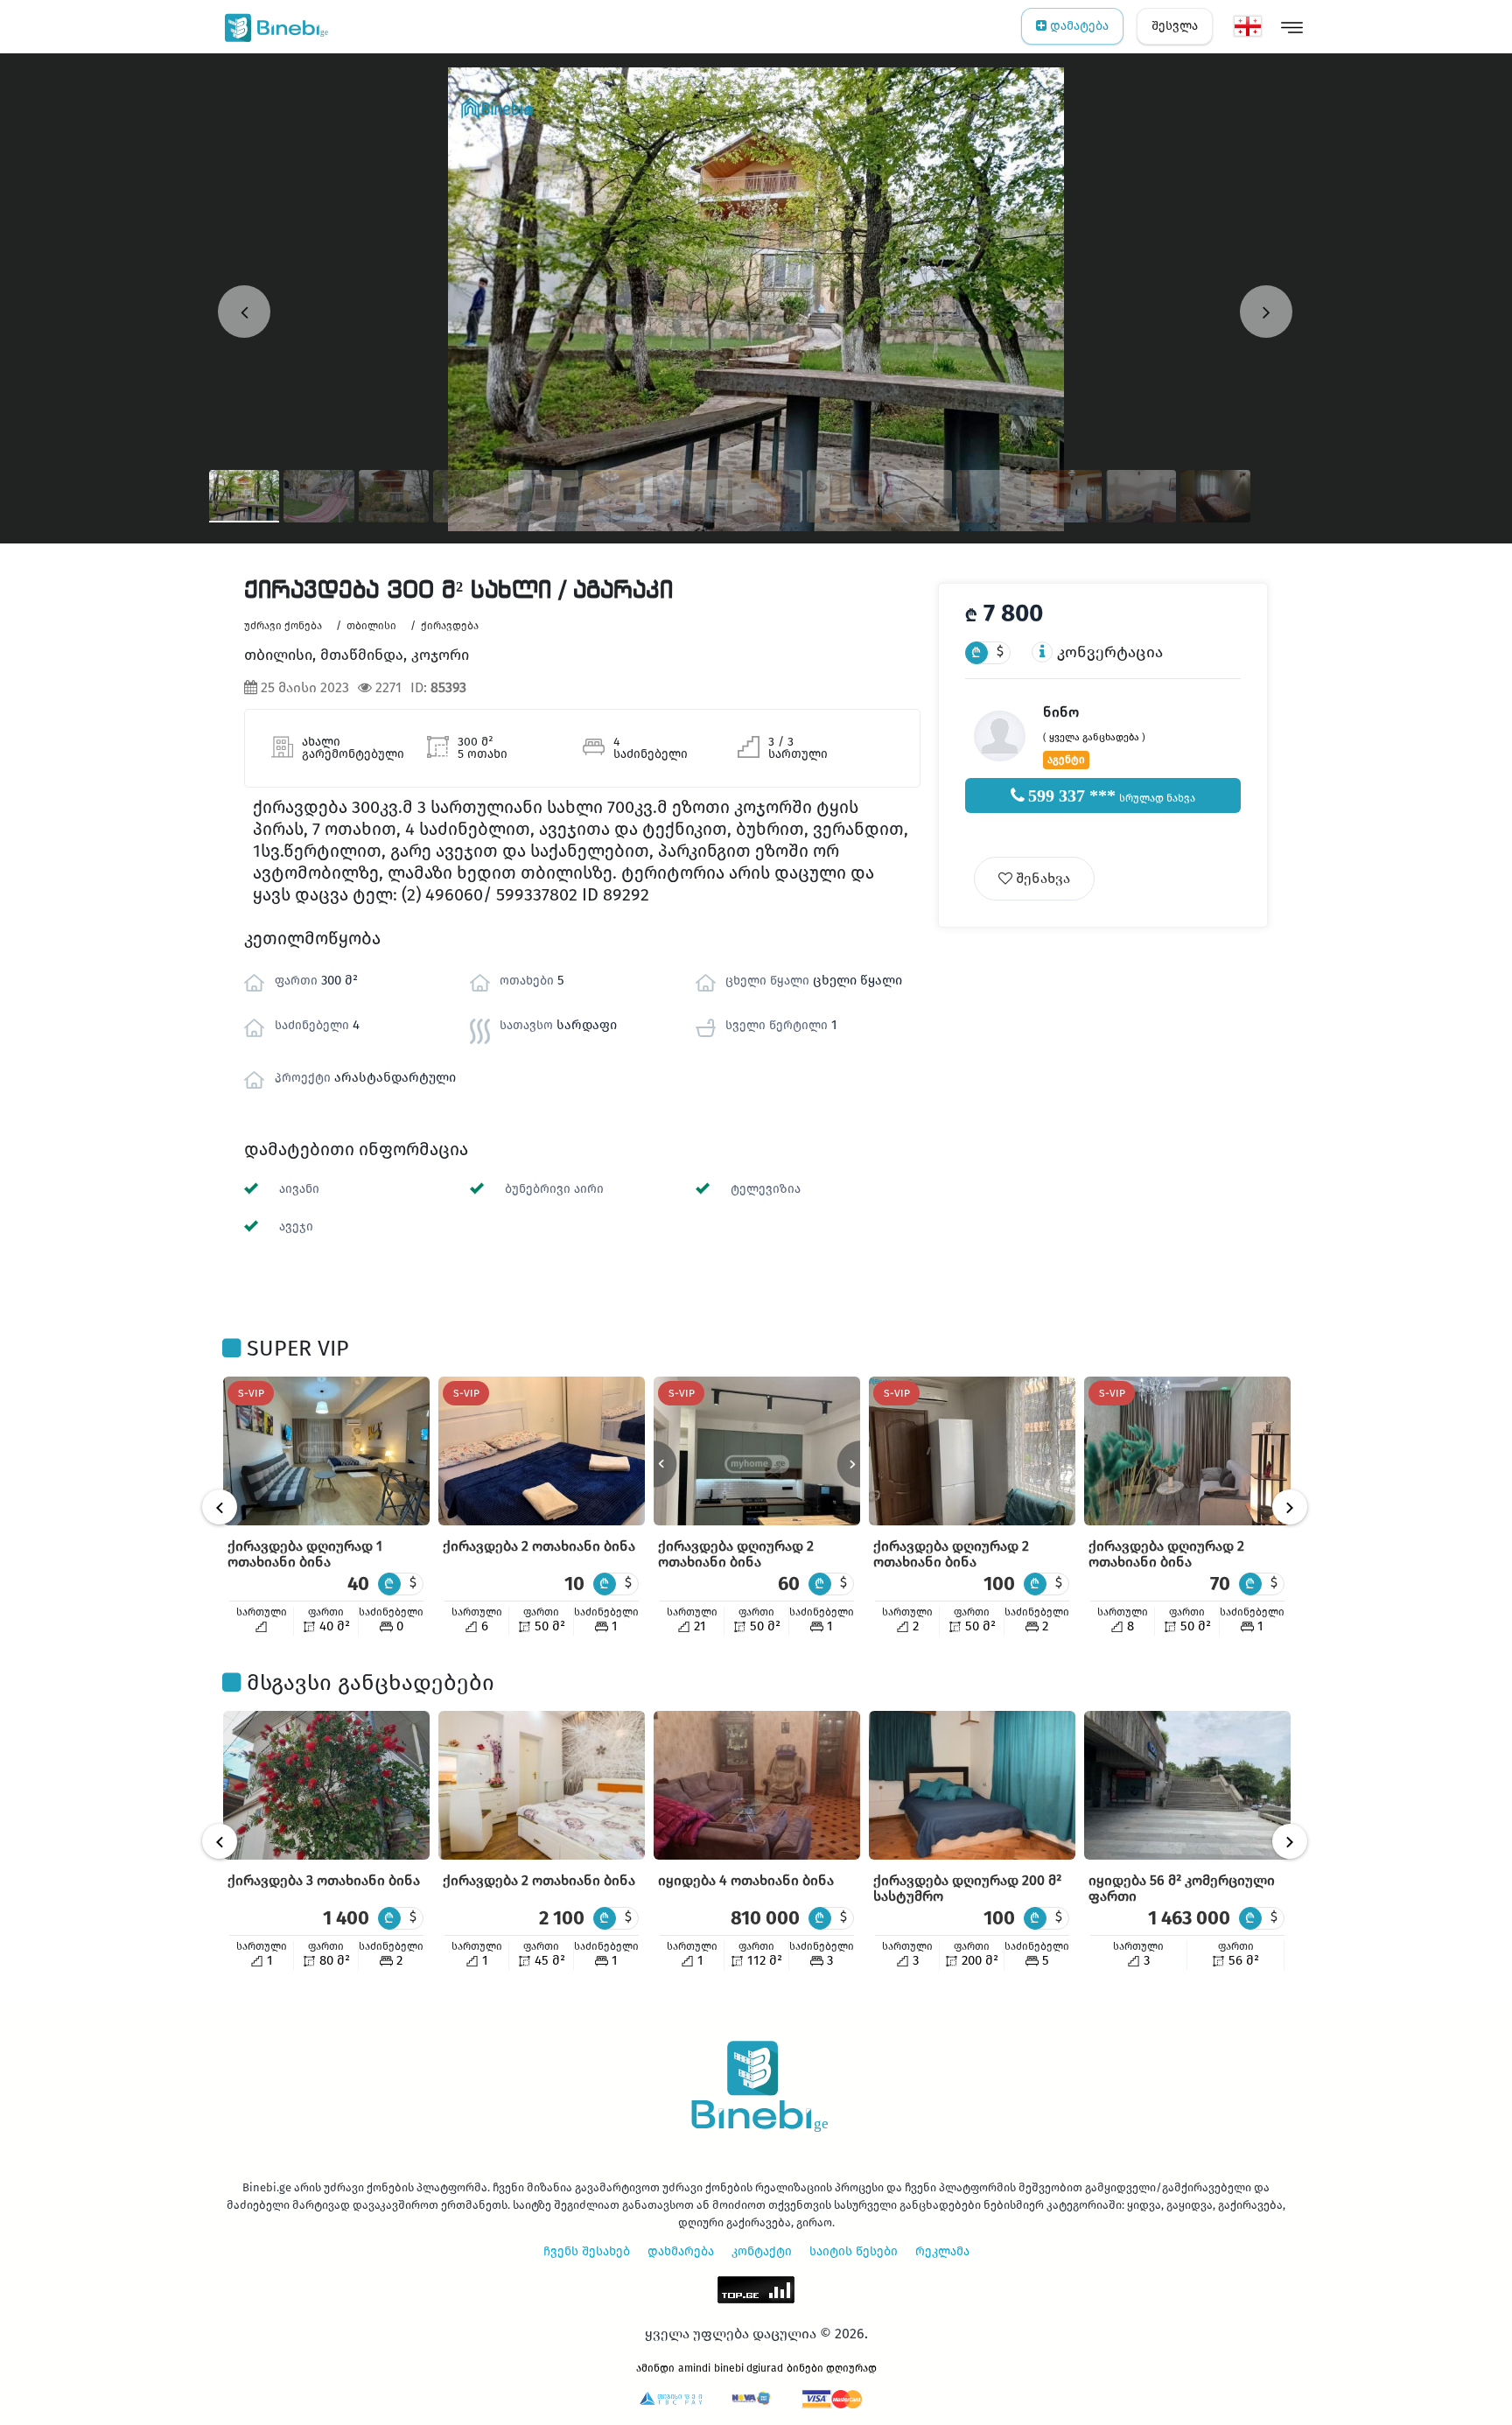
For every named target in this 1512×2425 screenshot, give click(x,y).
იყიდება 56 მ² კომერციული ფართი (1182, 1888)
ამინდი (655, 2368)
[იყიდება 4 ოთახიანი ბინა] (757, 1785)
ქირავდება (450, 626)
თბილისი (371, 626)
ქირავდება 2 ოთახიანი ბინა (539, 1546)
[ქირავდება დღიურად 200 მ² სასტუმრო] (972, 1785)
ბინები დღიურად (832, 2368)
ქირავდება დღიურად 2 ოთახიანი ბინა (736, 1554)
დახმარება (681, 2251)
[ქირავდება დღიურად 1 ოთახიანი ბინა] (326, 1451)
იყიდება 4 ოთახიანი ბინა (746, 1880)
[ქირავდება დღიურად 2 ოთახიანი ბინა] (757, 1451)
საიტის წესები (854, 2251)
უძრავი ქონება (283, 626)
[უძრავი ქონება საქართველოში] (273, 26)
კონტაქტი (762, 2251)
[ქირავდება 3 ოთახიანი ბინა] (326, 1785)
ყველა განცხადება (1094, 737)
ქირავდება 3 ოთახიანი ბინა (324, 1880)
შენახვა (1041, 878)
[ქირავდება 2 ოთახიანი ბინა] (542, 1451)
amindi (694, 2368)
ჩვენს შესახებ (587, 2251)
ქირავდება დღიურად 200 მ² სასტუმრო (967, 1888)
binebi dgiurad (749, 2368)
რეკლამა (942, 2251)
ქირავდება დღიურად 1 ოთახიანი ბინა (305, 1554)
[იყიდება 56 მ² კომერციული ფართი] (1187, 1785)
